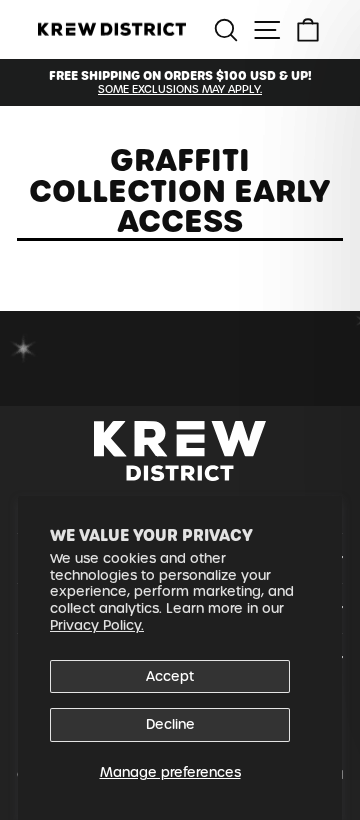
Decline (170, 724)
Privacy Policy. (97, 625)
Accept (170, 676)
